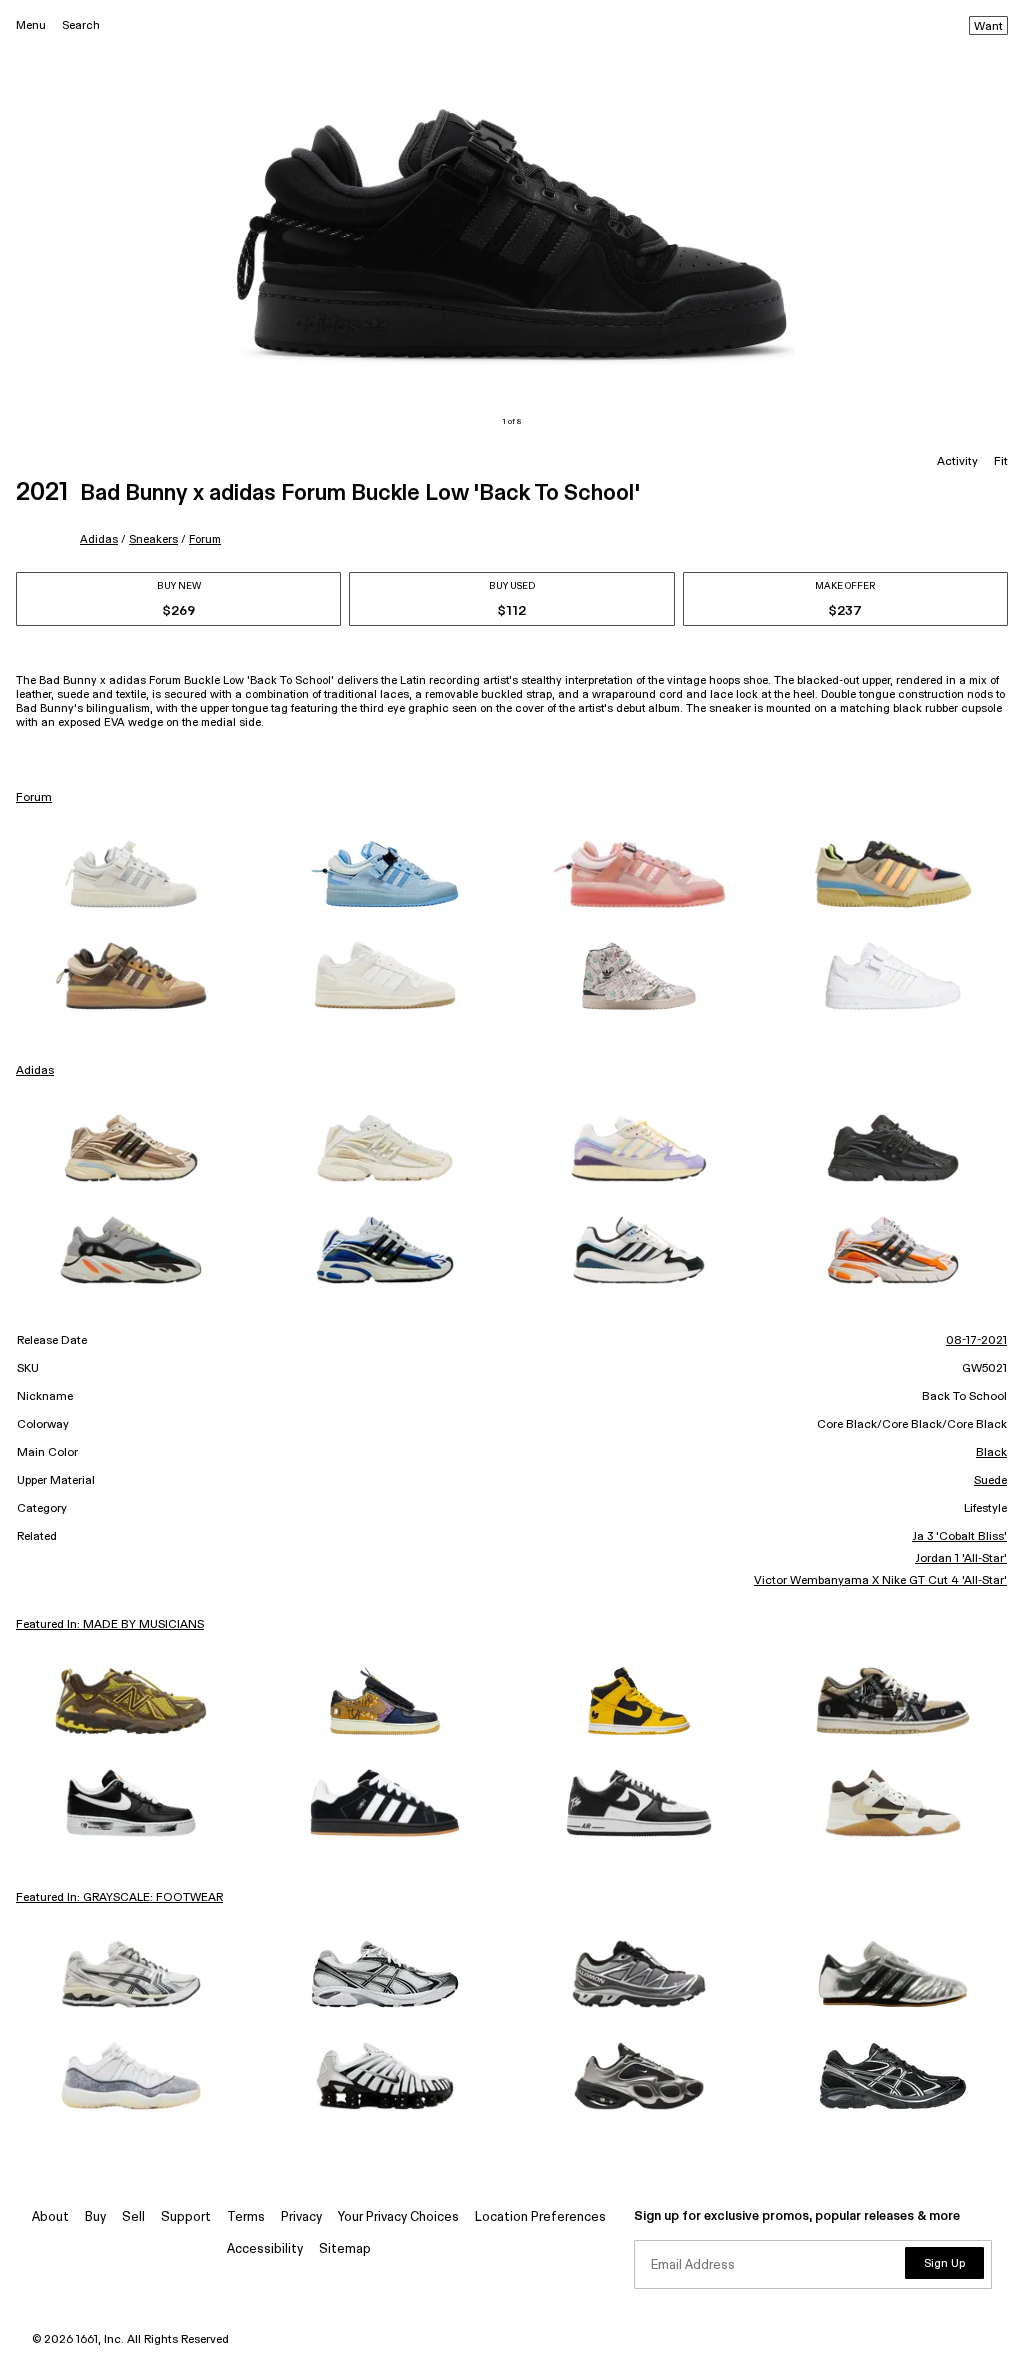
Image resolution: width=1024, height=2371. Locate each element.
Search (81, 25)
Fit (1001, 462)
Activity (957, 462)
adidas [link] (35, 1071)
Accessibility (265, 2249)
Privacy (301, 2217)
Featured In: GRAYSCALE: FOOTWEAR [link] (119, 1898)
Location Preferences (540, 2217)
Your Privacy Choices (398, 2217)
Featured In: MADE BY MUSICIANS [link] (110, 1625)
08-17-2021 (976, 1341)
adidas (99, 539)
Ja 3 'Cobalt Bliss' (959, 1537)
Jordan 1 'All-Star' (961, 1559)
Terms (246, 2217)
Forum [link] (34, 798)
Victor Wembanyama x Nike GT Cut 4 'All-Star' (880, 1581)
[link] (131, 874)
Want (988, 27)
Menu (31, 25)
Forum (205, 539)
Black (991, 1453)
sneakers (153, 539)
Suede (990, 1481)
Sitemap (345, 2249)
